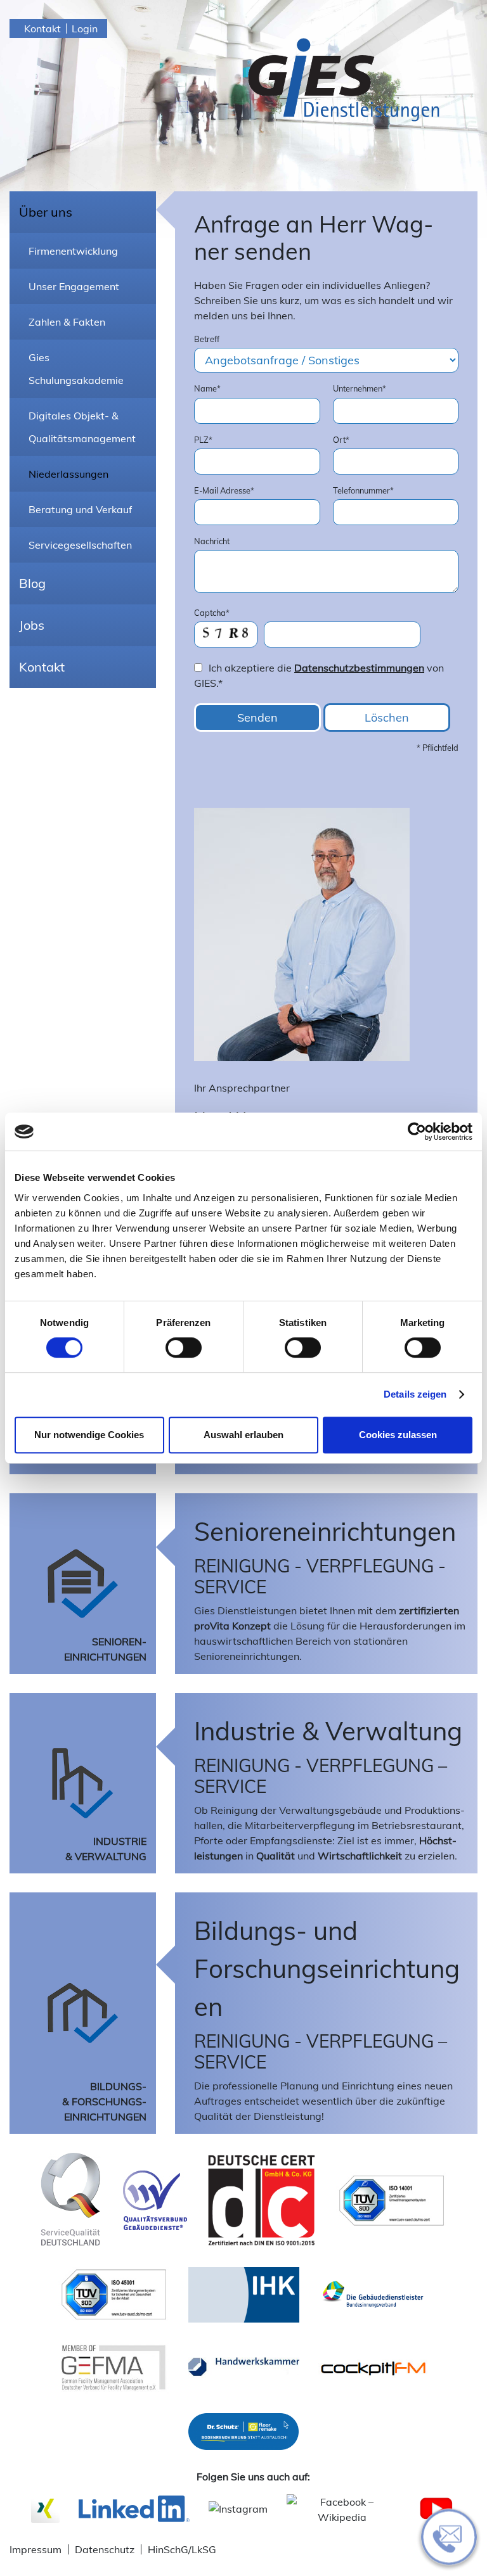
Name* (207, 388)
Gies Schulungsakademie (76, 369)
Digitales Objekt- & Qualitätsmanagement (82, 427)
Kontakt (42, 29)
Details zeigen (415, 1394)
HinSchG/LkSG (182, 2549)
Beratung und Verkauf (80, 509)
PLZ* (203, 440)
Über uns (46, 212)
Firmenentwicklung (73, 251)
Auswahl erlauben (243, 1435)
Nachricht (212, 541)
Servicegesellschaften (80, 545)
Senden (257, 717)
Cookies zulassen (398, 1435)
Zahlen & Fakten (67, 322)
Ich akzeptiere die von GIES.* (319, 675)
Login (85, 29)
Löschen (387, 717)
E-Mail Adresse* (224, 490)
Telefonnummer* (363, 490)
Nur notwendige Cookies (89, 1435)
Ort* (341, 440)
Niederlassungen (68, 474)
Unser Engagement (74, 286)
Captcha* (212, 613)
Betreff (207, 339)
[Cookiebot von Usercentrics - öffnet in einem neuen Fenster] (417, 1132)
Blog (32, 583)
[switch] (184, 1348)
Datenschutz (105, 2549)
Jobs (32, 625)
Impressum (36, 2549)
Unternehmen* (360, 388)
